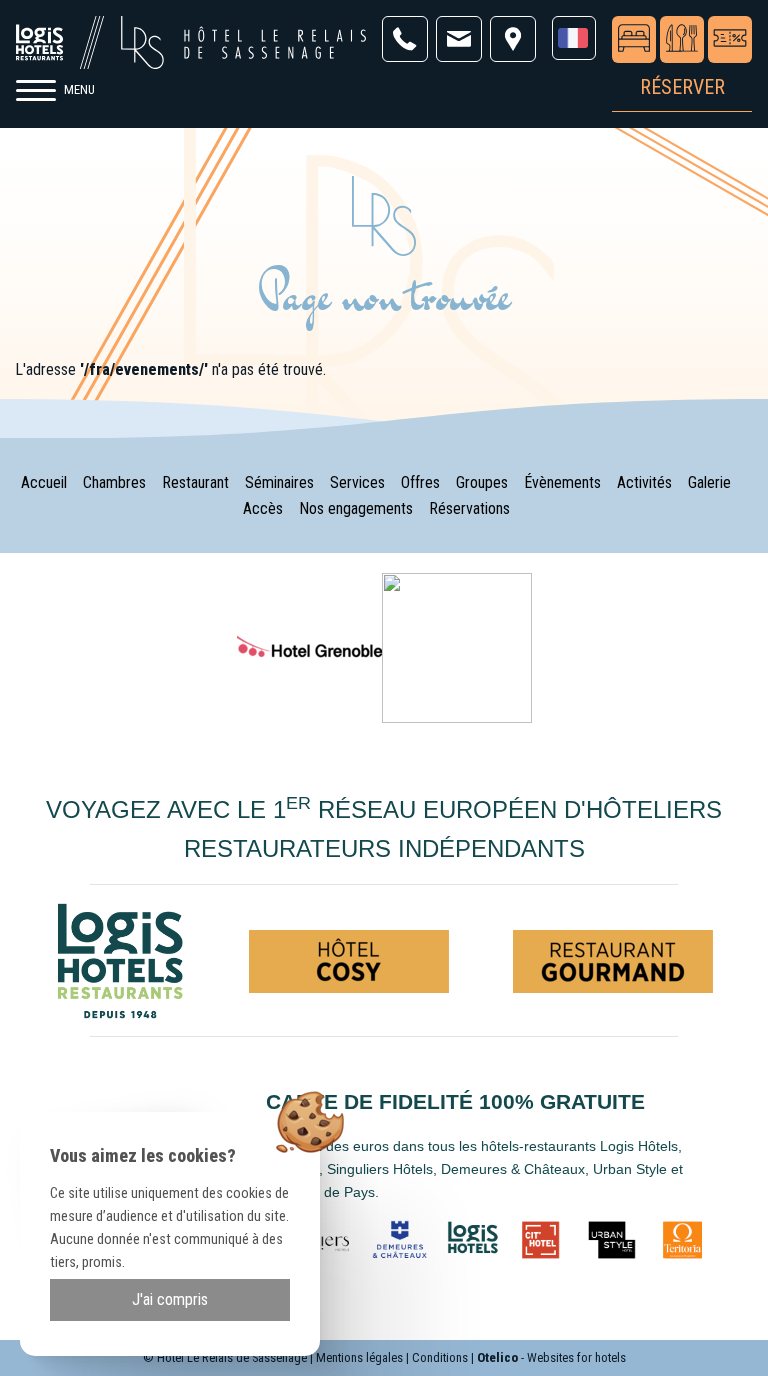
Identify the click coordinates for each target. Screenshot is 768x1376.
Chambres (114, 482)
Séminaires (279, 482)
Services (357, 482)
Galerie (709, 482)
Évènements (562, 482)
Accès (263, 508)
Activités (644, 482)
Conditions (440, 1357)
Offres (420, 482)
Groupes (482, 482)
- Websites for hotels (551, 1357)
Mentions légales (359, 1357)
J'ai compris (170, 1299)
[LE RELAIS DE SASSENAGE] (457, 648)
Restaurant (195, 482)
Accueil (44, 482)
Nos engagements (356, 508)
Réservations (469, 508)
